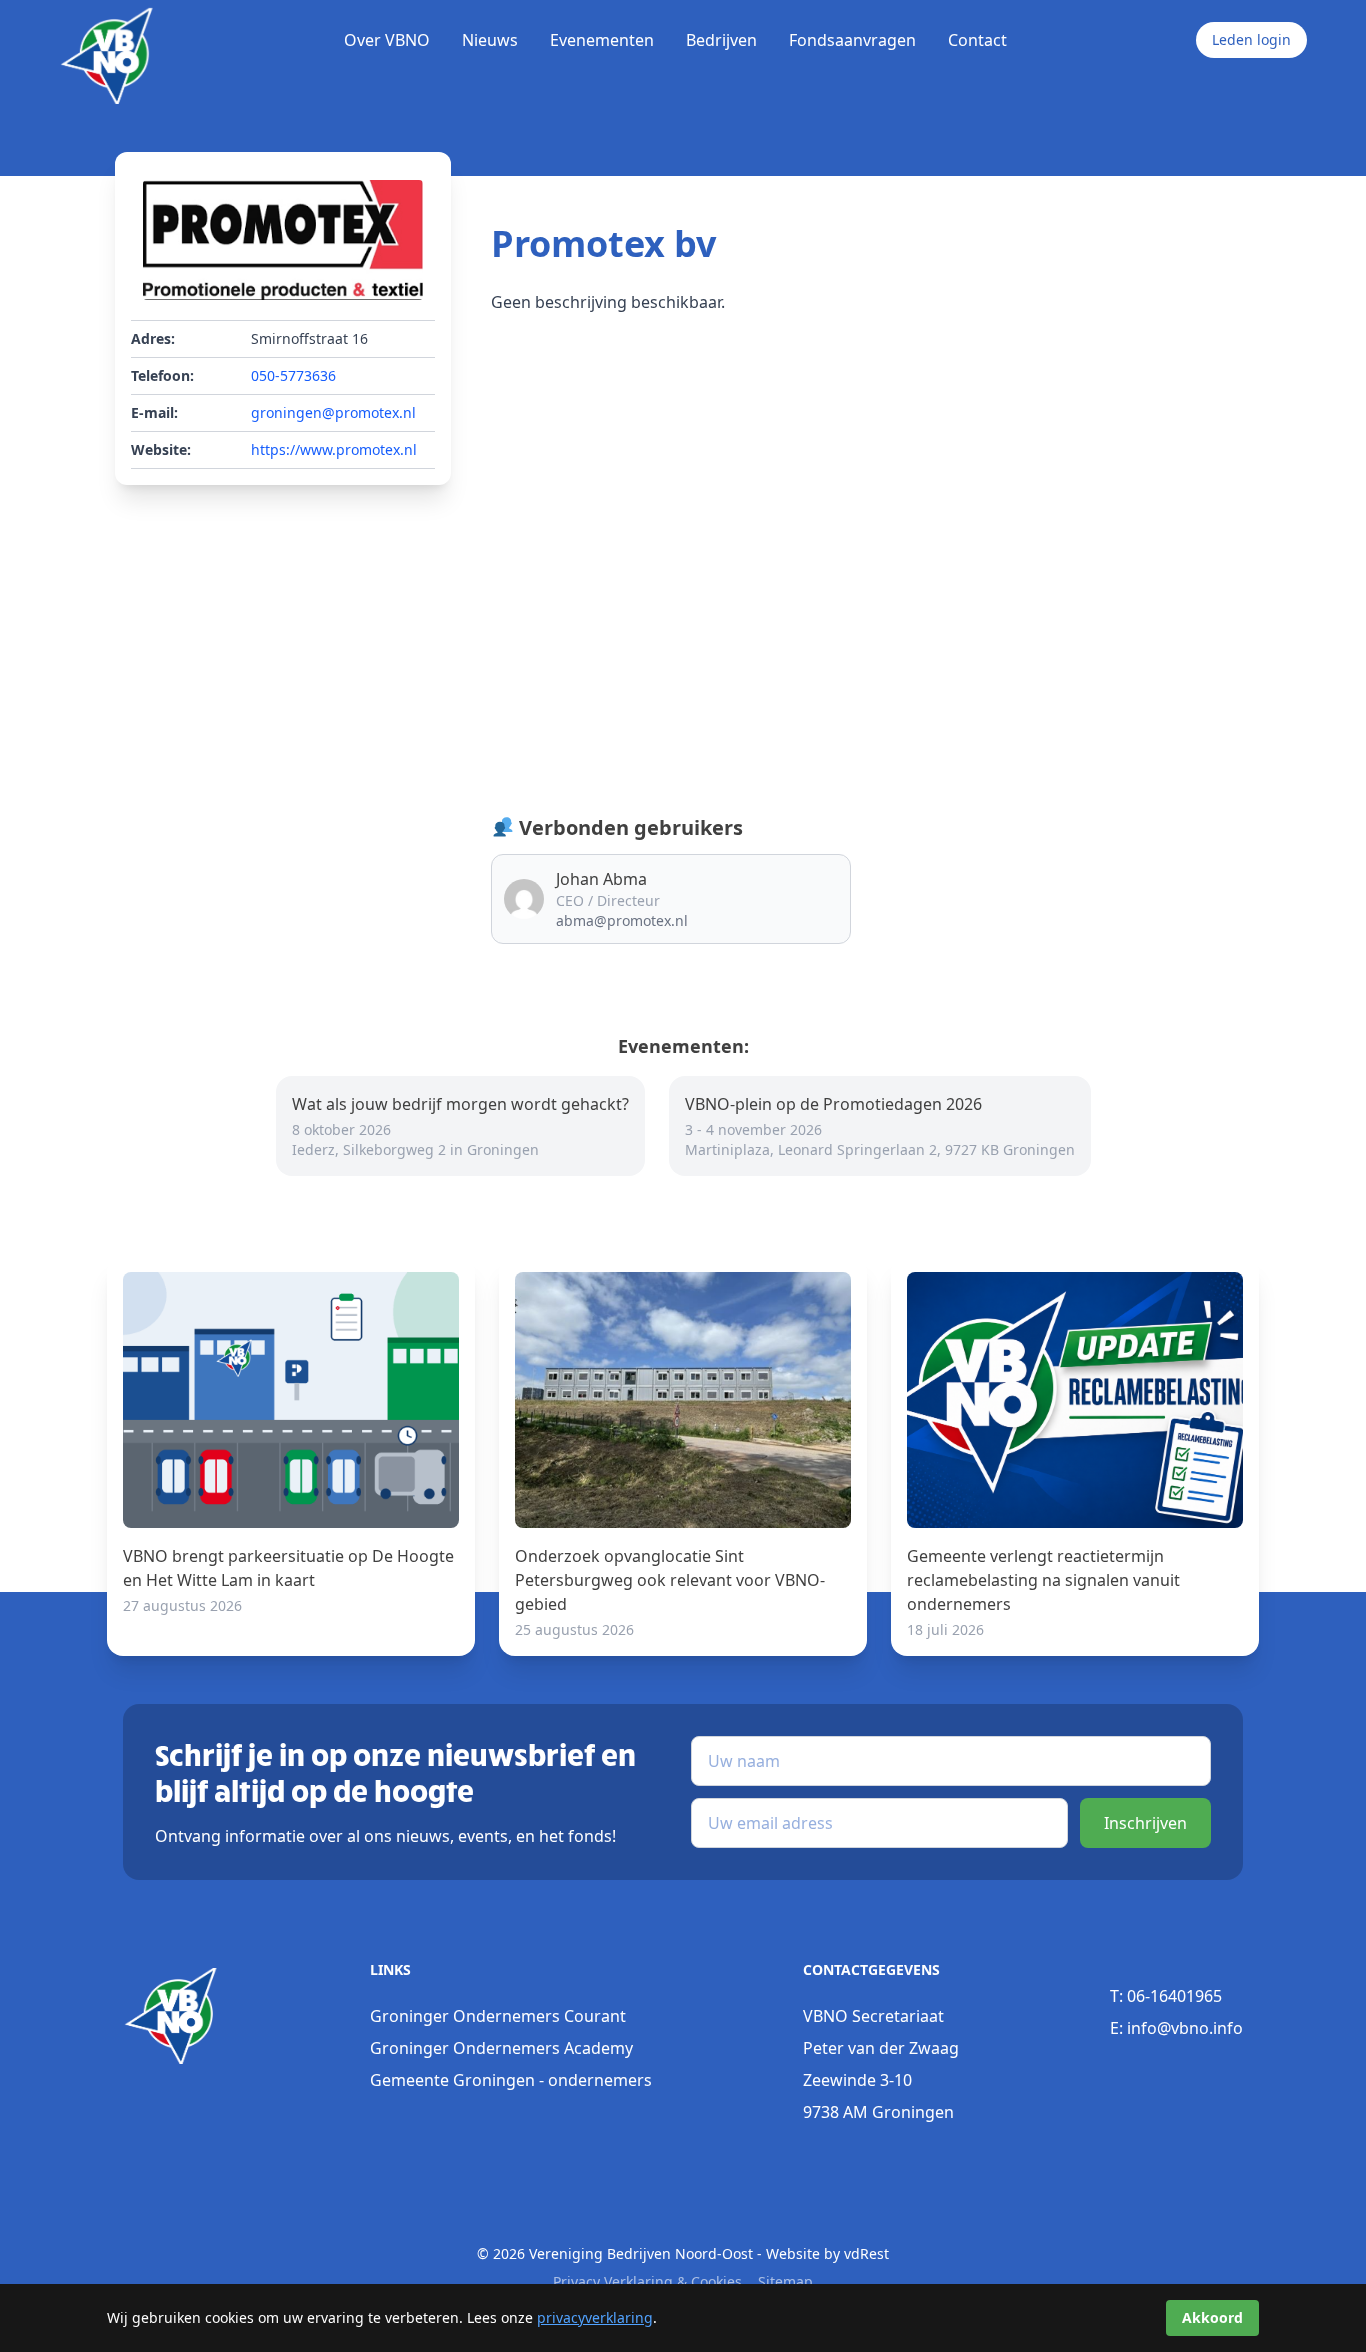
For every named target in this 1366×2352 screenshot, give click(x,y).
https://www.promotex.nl (334, 449)
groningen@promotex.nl (333, 412)
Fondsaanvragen (852, 40)
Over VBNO (387, 40)
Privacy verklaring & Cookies (647, 2281)
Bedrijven (721, 40)
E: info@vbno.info (1176, 2028)
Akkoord (1212, 2317)
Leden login (1251, 39)
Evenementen (602, 40)
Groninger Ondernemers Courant (498, 2016)
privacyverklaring (595, 2317)
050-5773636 (293, 375)
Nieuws (490, 40)
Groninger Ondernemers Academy (501, 2048)
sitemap (785, 2281)
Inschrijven (1145, 1823)
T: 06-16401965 (1166, 1996)
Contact (977, 40)
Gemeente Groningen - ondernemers (511, 2080)
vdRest (866, 2253)
